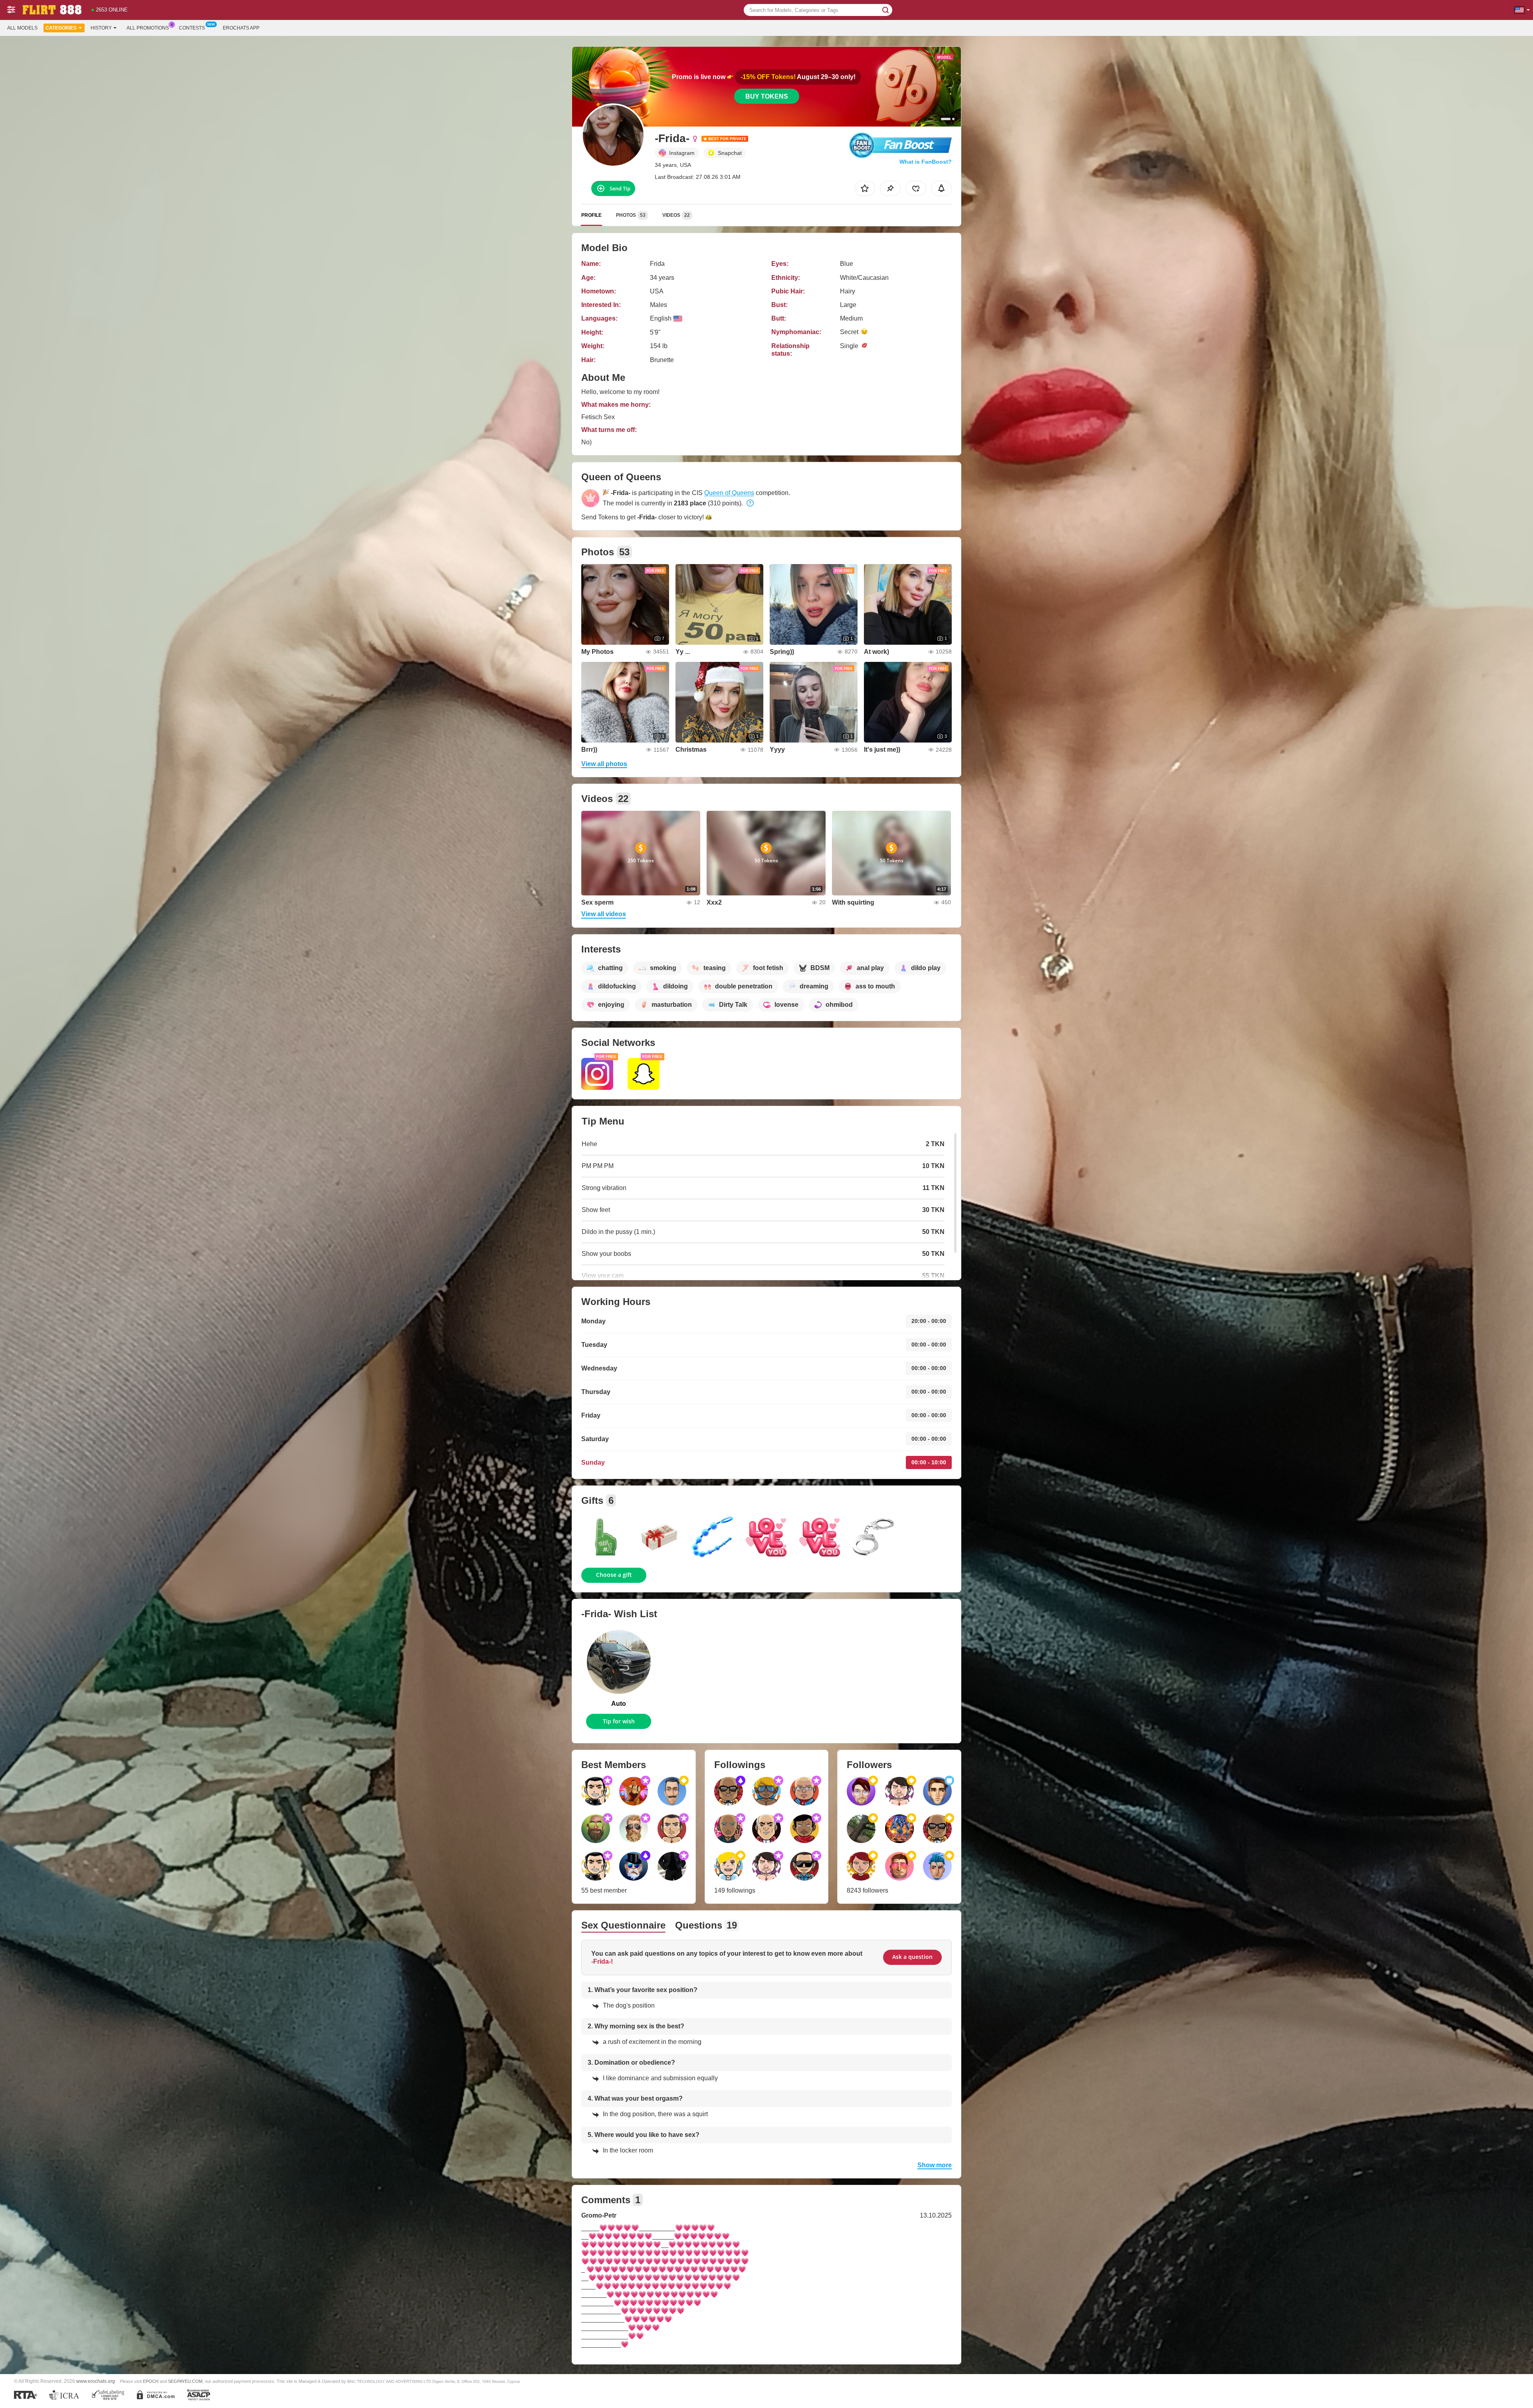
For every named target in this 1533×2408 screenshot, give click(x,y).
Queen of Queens (729, 493)
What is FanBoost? (926, 162)
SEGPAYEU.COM (185, 2381)
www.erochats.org (96, 2381)
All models (22, 28)
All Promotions (148, 28)
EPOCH (151, 2381)
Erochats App (241, 28)
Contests (192, 28)
